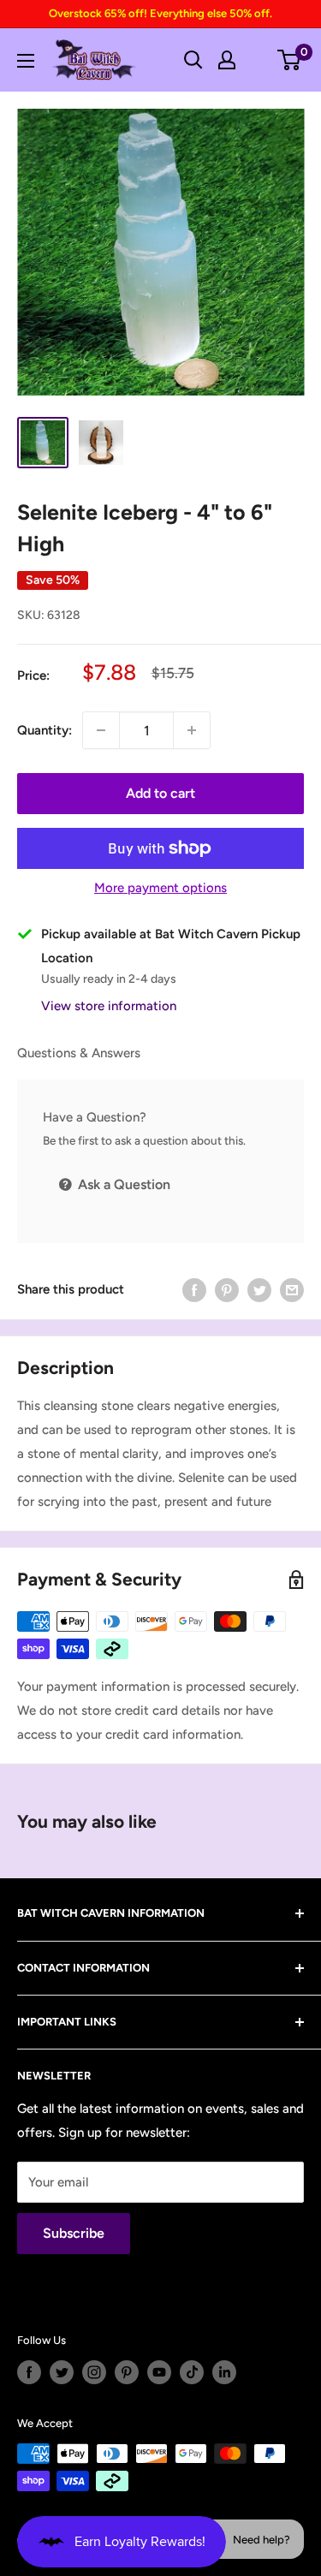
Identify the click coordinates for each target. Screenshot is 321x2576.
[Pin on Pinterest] (227, 1290)
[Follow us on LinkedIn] (224, 2372)
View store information (109, 1006)
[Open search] (193, 60)
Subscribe (74, 2233)
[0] (290, 60)
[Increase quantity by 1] (192, 730)
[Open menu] (26, 61)
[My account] (227, 60)
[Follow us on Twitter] (62, 2372)
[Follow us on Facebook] (29, 2372)
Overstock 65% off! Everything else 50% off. (160, 13)
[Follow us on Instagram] (94, 2372)
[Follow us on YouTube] (159, 2372)
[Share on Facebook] (194, 1290)
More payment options (160, 888)
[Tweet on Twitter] (259, 1290)
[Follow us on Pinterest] (127, 2372)
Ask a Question (122, 1184)
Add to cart (160, 793)
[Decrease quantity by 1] (101, 730)
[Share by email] (292, 1290)
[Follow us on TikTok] (192, 2372)
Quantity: (45, 730)
